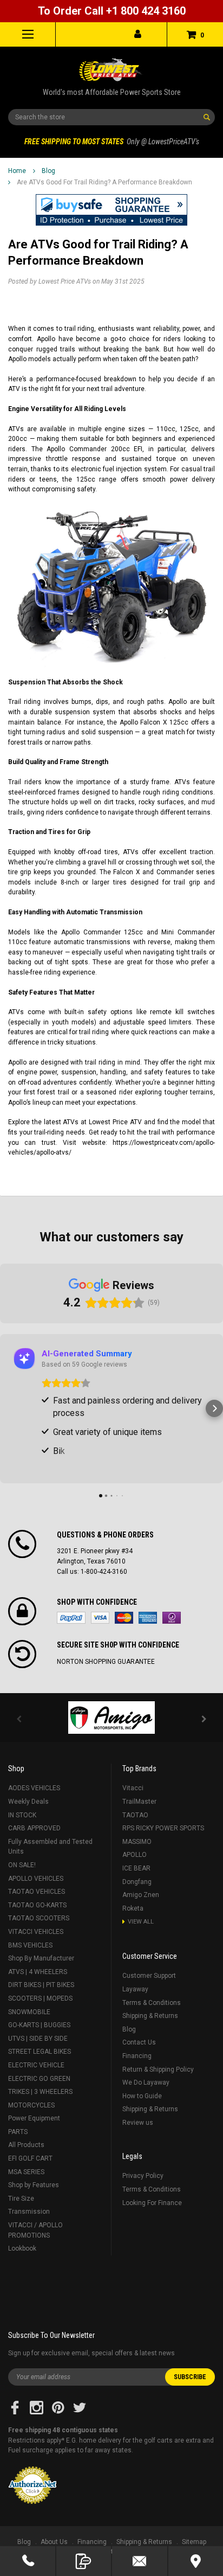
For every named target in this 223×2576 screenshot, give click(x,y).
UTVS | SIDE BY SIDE (38, 2039)
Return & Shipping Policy (158, 2069)
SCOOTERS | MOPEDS (40, 1998)
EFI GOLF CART (30, 2158)
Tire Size (21, 2199)
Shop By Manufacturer (41, 1958)
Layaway (135, 1989)
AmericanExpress (148, 1618)
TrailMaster (139, 1802)
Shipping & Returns (150, 2016)
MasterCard (124, 1618)
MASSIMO (137, 1842)
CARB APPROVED (34, 1828)
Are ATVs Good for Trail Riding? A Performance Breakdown (104, 182)
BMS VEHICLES (30, 1945)
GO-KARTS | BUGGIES (39, 2025)
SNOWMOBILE (29, 2012)
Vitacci (133, 1788)
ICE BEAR (136, 1868)
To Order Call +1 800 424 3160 (112, 11)
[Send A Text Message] (84, 2561)
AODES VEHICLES (34, 1788)
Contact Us (139, 2042)
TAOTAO (135, 1815)
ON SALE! (22, 1865)
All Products (26, 2145)
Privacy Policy (143, 2176)
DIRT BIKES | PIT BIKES (41, 1985)
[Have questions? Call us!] (28, 2561)
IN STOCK (22, 1815)
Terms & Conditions (152, 2003)
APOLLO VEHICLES (36, 1879)
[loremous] (111, 1718)
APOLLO (135, 1855)
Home (17, 171)
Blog (48, 171)
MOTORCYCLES (31, 2105)
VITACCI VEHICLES (36, 1932)
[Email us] (140, 2561)
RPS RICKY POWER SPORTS (163, 1828)
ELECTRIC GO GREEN (39, 2079)
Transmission (29, 2212)
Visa (100, 1618)
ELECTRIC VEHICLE (36, 2065)
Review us (138, 2123)
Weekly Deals (28, 1802)
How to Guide (142, 2096)
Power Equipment (34, 2118)
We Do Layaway (146, 2082)
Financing (137, 2056)
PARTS (18, 2132)
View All (141, 1922)
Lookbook (22, 2248)
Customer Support (149, 1976)
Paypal (71, 1618)
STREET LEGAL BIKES (40, 2052)
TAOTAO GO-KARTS (37, 1905)
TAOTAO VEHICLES (37, 1892)
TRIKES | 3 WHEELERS (40, 2092)
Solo (172, 1618)
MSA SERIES (26, 2172)
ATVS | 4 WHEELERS (38, 1972)
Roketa (133, 1908)
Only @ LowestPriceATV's (112, 142)
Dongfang (137, 1882)
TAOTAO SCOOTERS (39, 1918)
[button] (111, 210)
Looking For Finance (152, 2203)
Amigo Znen (141, 1895)
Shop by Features (34, 2185)
